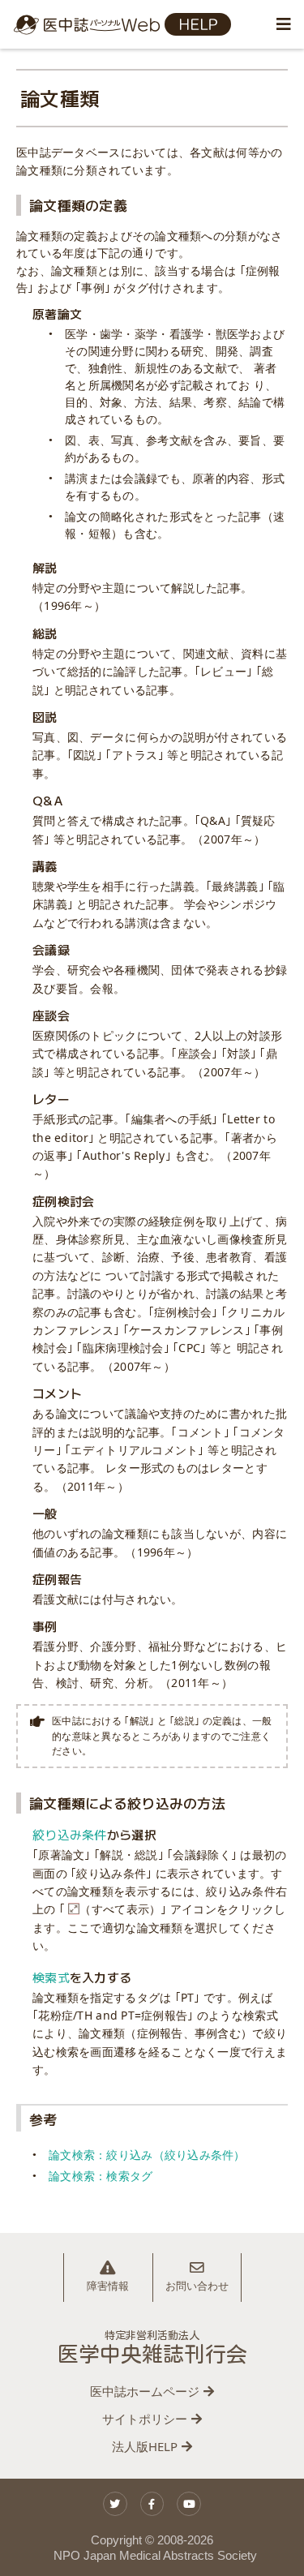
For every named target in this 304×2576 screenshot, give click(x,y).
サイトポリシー (145, 2419)
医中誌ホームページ (145, 2391)
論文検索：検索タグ (101, 2176)
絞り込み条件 (70, 1834)
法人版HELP (145, 2446)
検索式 (51, 1977)
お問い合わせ (197, 2286)
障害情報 (108, 2286)
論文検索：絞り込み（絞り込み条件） (147, 2155)
